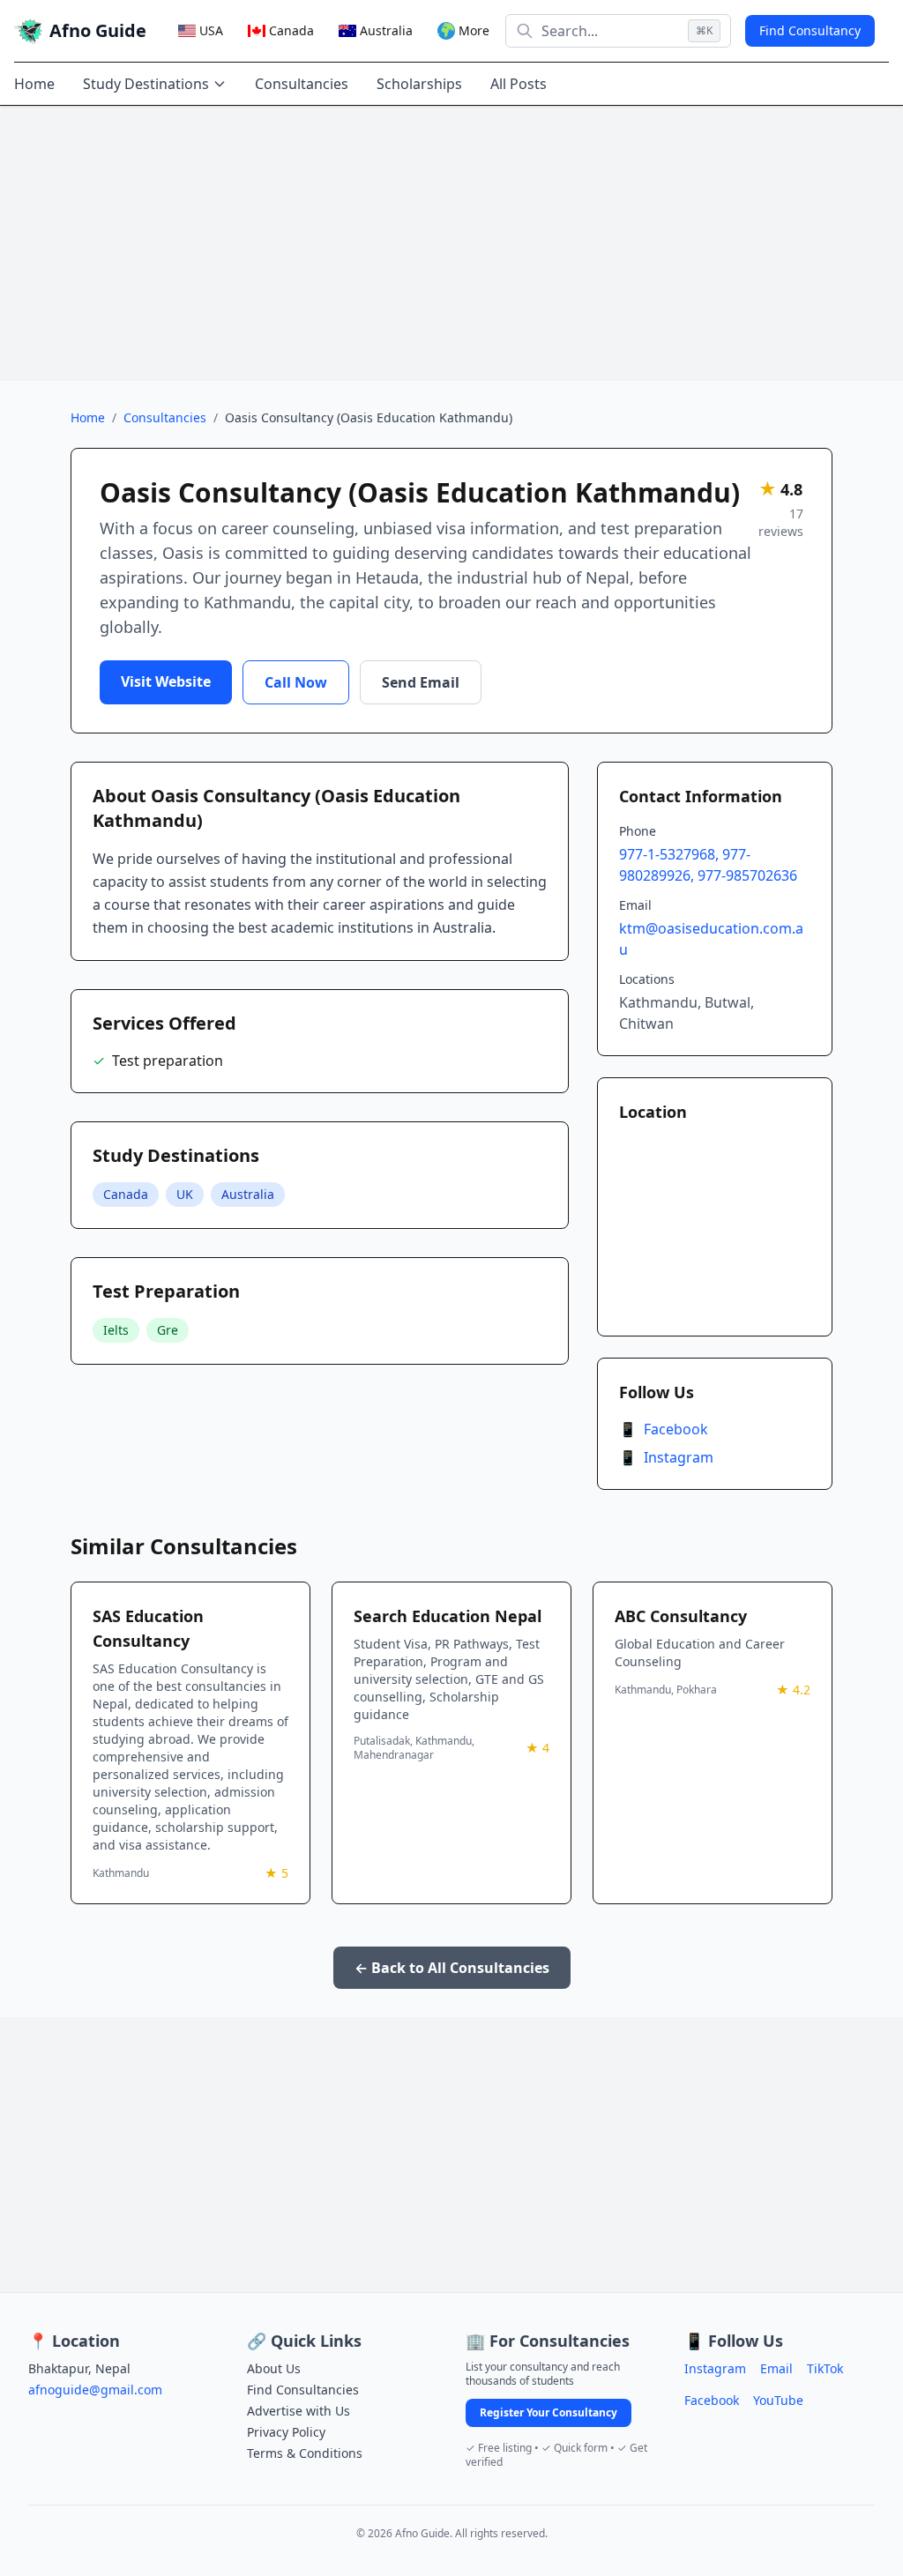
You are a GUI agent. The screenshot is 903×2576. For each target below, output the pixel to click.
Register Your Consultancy (549, 2412)
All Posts (519, 84)
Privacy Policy (286, 2432)
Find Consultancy (810, 30)
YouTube (778, 2400)
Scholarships (419, 84)
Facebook (664, 1429)
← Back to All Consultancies (452, 1968)
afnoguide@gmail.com (95, 2390)
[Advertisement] (451, 243)
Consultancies (302, 84)
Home (34, 84)
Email (776, 2368)
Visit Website (166, 681)
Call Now (296, 682)
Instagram (666, 1457)
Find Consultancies (303, 2390)
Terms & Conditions (305, 2453)
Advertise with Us (299, 2411)
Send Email (421, 682)
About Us (274, 2368)
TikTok (825, 2368)
